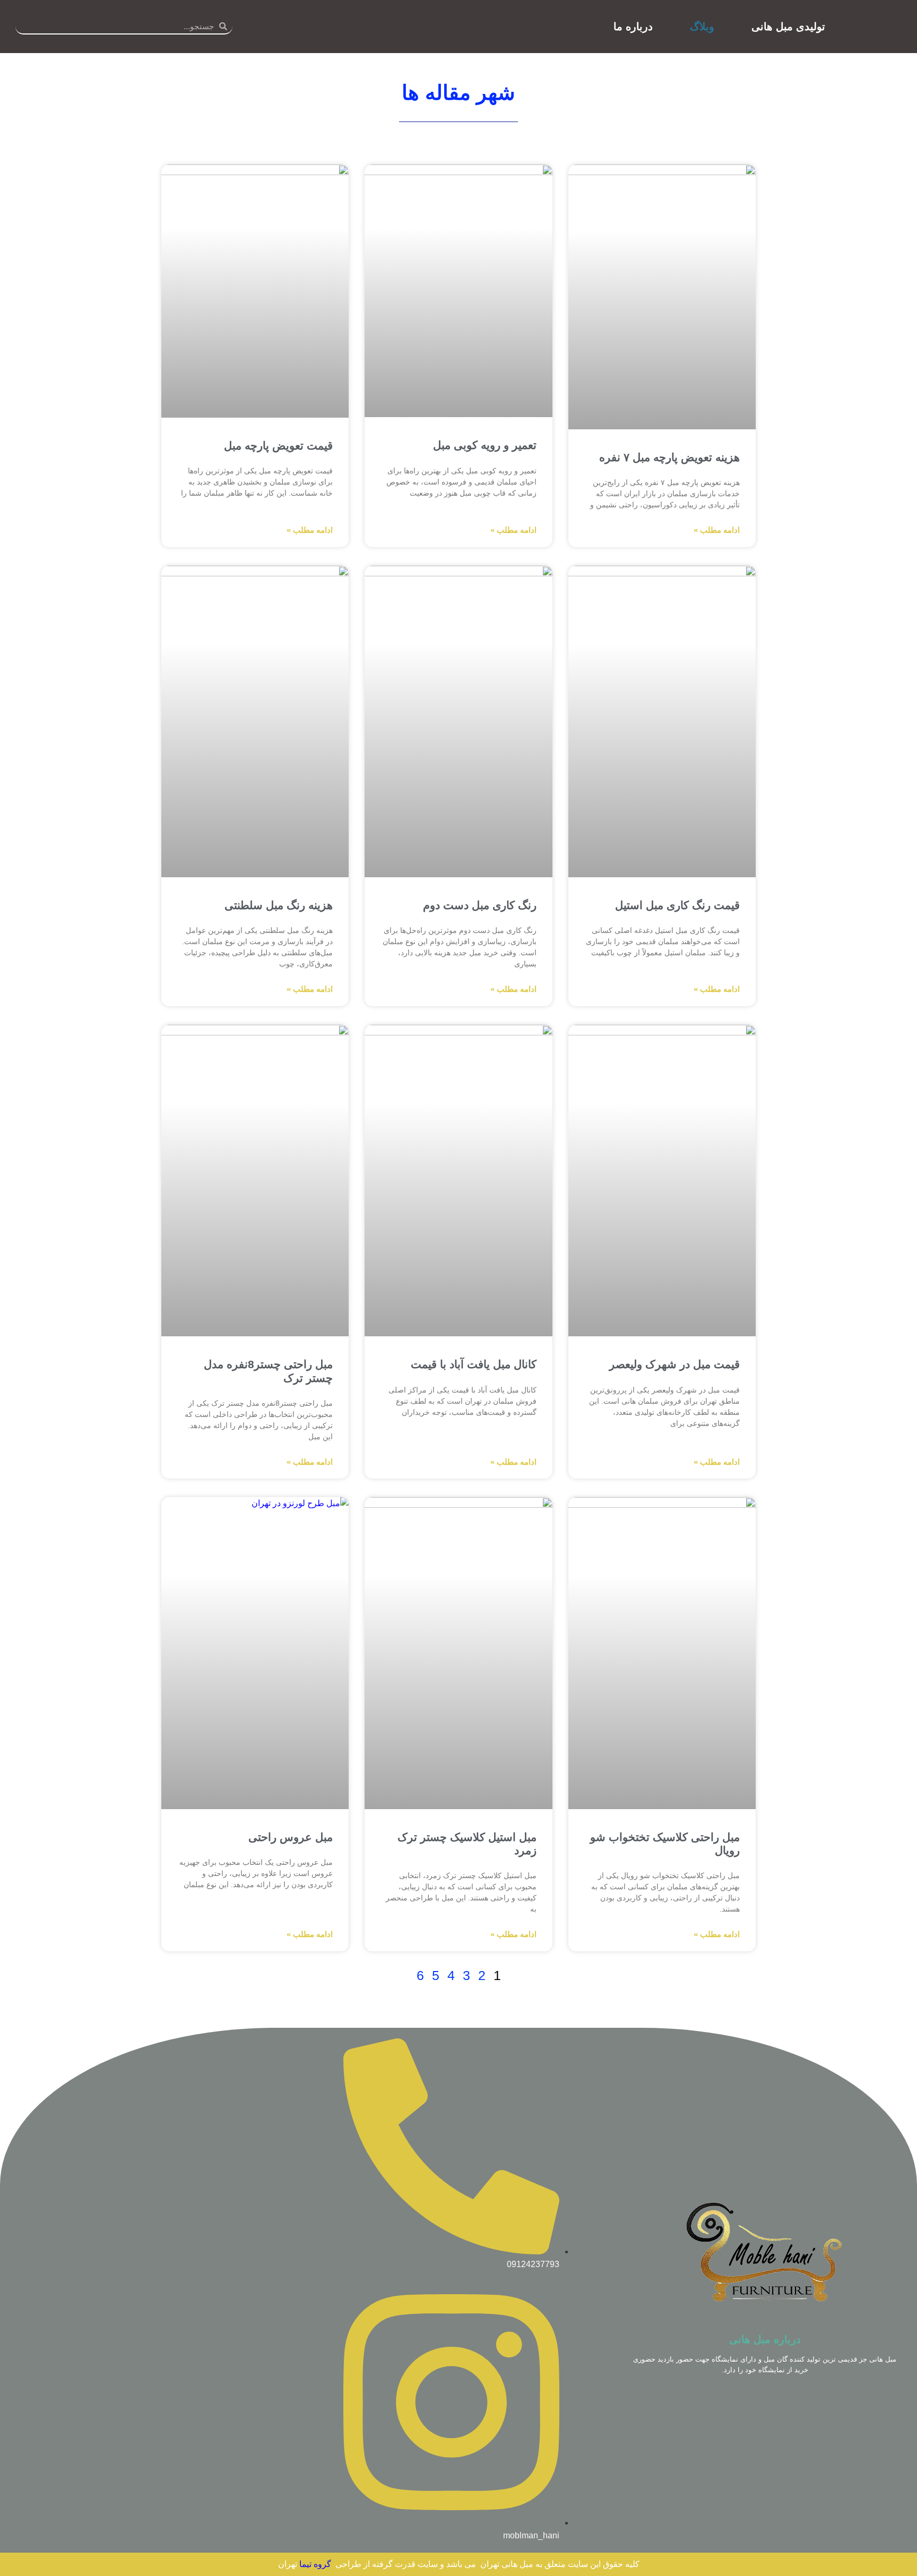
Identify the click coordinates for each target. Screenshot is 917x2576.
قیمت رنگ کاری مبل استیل (677, 905)
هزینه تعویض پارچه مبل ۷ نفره (669, 457)
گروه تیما (315, 2564)
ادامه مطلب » (717, 530)
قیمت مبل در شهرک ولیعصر (674, 1364)
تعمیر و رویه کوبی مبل (485, 445)
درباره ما (633, 27)
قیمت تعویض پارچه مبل (278, 446)
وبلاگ (702, 27)
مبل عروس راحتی (291, 1837)
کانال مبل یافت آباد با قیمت (474, 1364)
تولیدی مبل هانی (788, 27)
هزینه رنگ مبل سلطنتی (279, 905)
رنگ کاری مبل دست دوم (480, 905)
